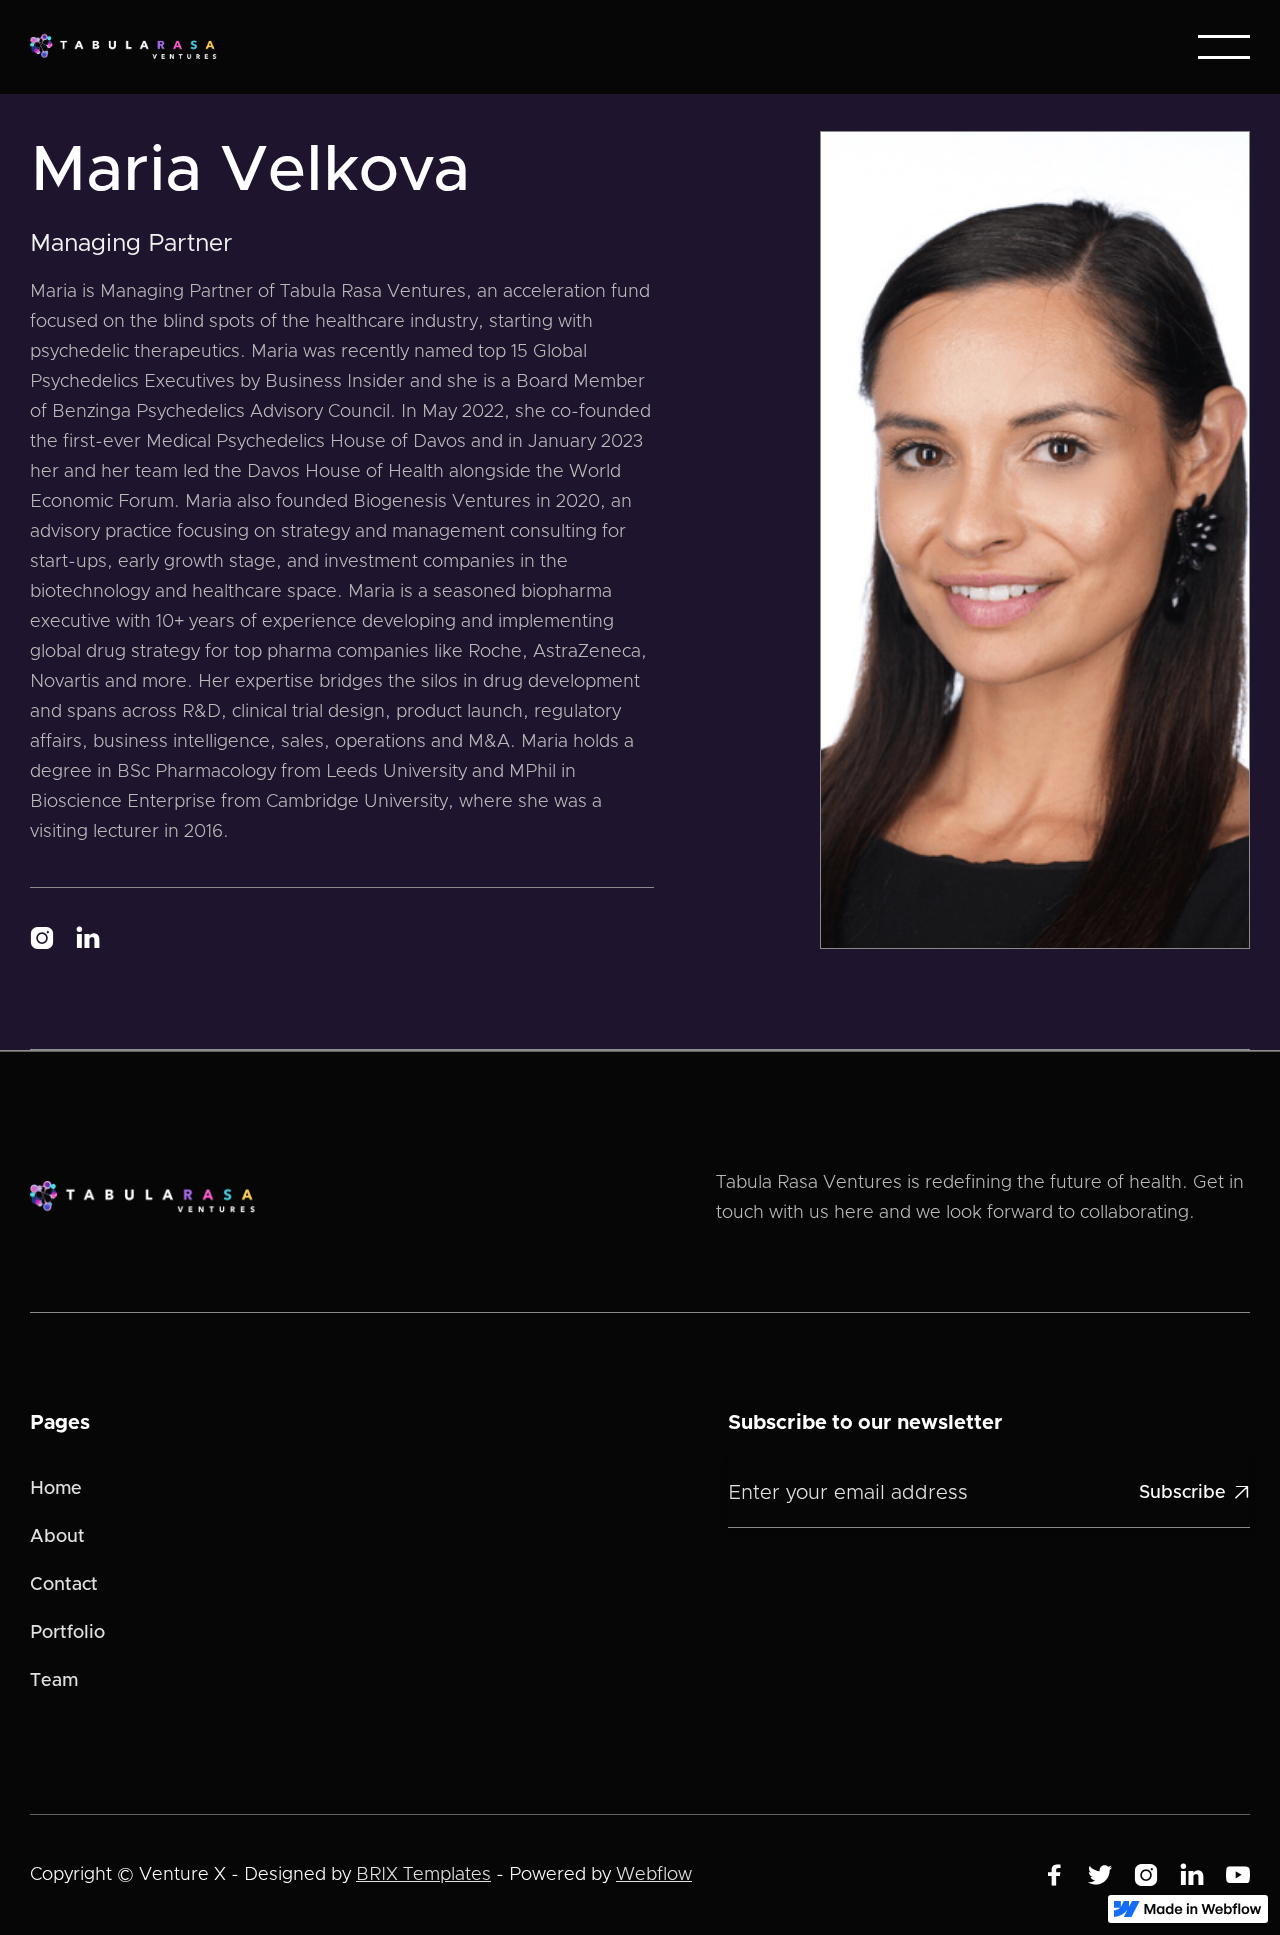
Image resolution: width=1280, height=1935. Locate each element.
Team (54, 1681)
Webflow (654, 1875)
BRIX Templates (423, 1875)
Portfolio (67, 1633)
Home (56, 1489)
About (57, 1537)
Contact (64, 1585)
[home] (129, 47)
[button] (1224, 47)
